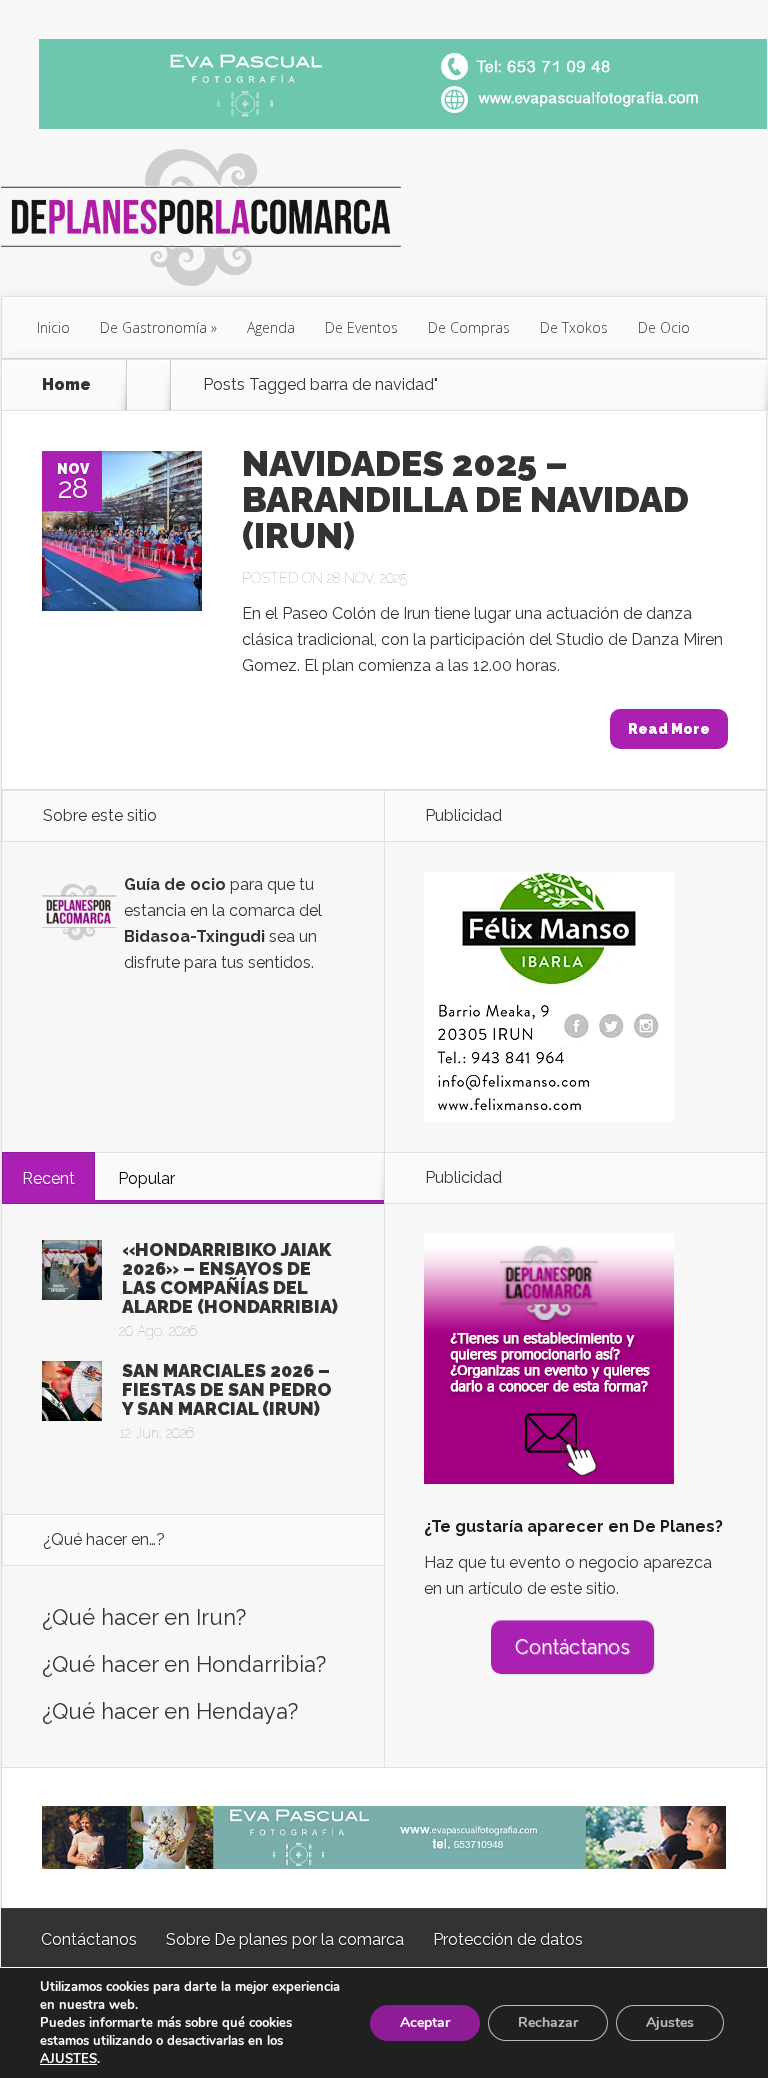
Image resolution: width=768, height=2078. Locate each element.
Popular (146, 1178)
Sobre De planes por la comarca (285, 1939)
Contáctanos (572, 1647)
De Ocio (664, 327)
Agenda (271, 327)
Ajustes (670, 2022)
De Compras (469, 327)
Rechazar (548, 2022)
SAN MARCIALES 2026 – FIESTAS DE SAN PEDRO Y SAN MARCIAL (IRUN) (227, 1389)
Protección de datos (508, 1939)
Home (66, 385)
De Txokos (574, 327)
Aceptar (425, 2022)
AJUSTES (68, 2059)
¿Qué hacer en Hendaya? (170, 1711)
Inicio (53, 327)
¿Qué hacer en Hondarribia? (184, 1664)
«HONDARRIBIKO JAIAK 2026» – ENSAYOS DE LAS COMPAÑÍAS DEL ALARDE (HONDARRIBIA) (230, 1278)
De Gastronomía (153, 327)
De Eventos (361, 327)
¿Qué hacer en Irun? (144, 1617)
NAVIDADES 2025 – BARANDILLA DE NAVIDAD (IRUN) (465, 499)
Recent (48, 1178)
